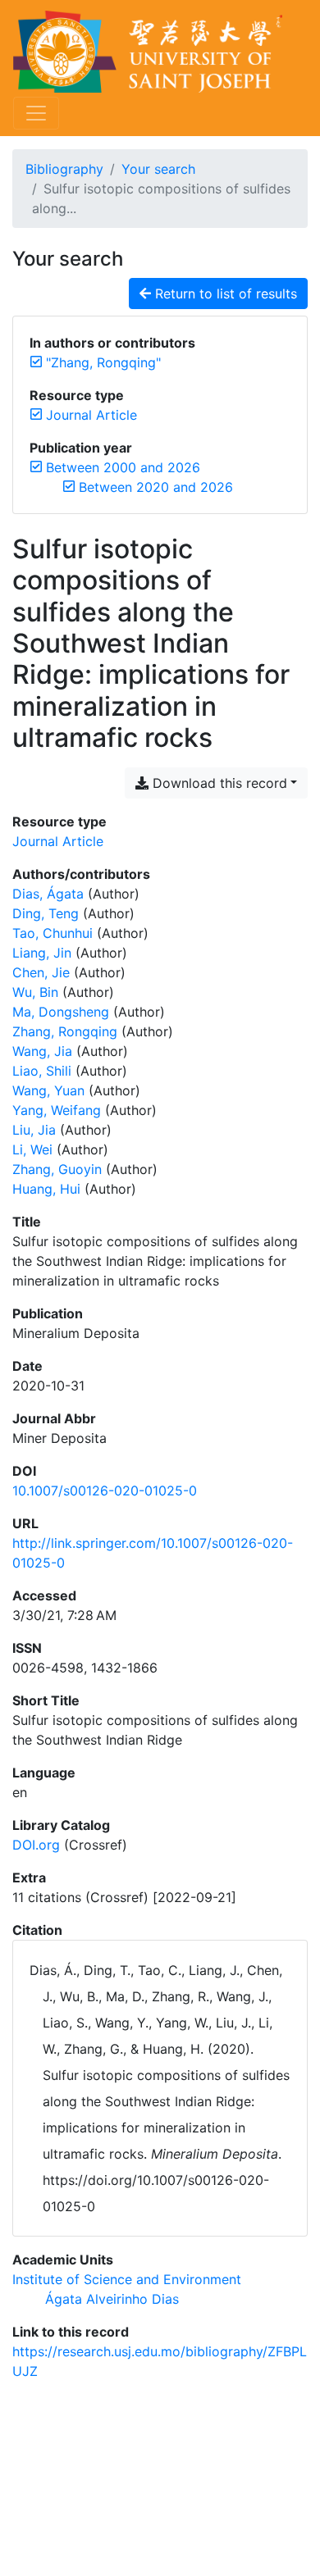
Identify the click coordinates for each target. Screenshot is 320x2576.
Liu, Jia (34, 1130)
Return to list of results (224, 294)
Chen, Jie (41, 972)
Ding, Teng (46, 913)
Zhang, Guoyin (57, 1169)
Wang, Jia (42, 1051)
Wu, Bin (35, 992)
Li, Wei (32, 1149)
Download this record (218, 783)
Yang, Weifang (57, 1110)
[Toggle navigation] (36, 113)
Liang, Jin (42, 953)
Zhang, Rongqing (65, 1031)
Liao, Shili (42, 1071)
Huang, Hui (46, 1189)
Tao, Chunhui (53, 933)
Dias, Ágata (48, 894)
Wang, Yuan (48, 1090)
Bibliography (64, 169)
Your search (158, 169)
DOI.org (36, 1845)
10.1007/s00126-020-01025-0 (105, 1491)
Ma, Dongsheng (61, 1012)
